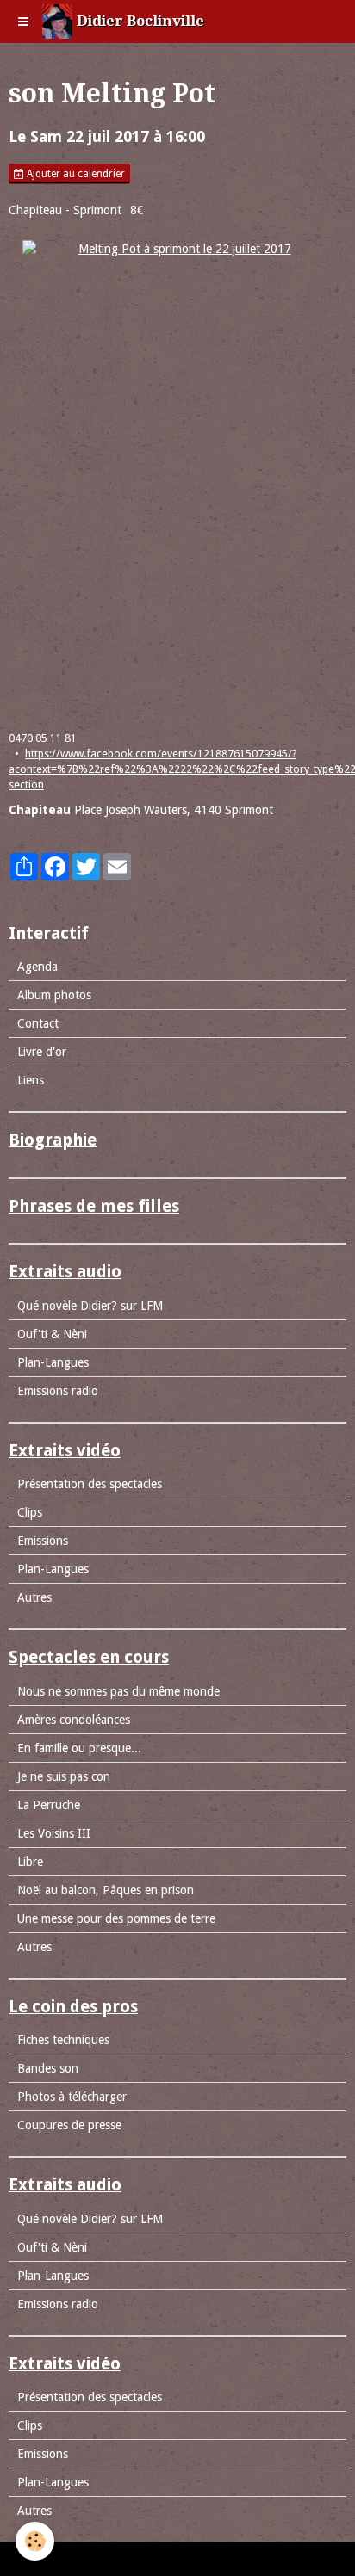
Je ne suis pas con (64, 1776)
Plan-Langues (53, 1362)
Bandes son (48, 2068)
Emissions (43, 1541)
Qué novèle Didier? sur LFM (90, 1306)
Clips (30, 1512)
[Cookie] (35, 2541)
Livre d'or (42, 1052)
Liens (31, 1080)
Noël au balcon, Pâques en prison (106, 1890)
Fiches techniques (63, 2040)
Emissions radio (58, 1391)
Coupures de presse (69, 2125)
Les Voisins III (54, 1833)
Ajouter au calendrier (75, 174)
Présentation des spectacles (90, 1484)
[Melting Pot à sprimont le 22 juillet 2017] (177, 477)
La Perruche (49, 1805)
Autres (34, 1597)
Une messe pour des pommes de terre (116, 1918)
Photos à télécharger (72, 2097)
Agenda (37, 967)
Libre (30, 1862)
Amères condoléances (74, 1720)
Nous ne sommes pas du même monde (118, 1691)
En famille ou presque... (79, 1748)
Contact (38, 1023)
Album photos (54, 995)
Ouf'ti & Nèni (52, 1334)
